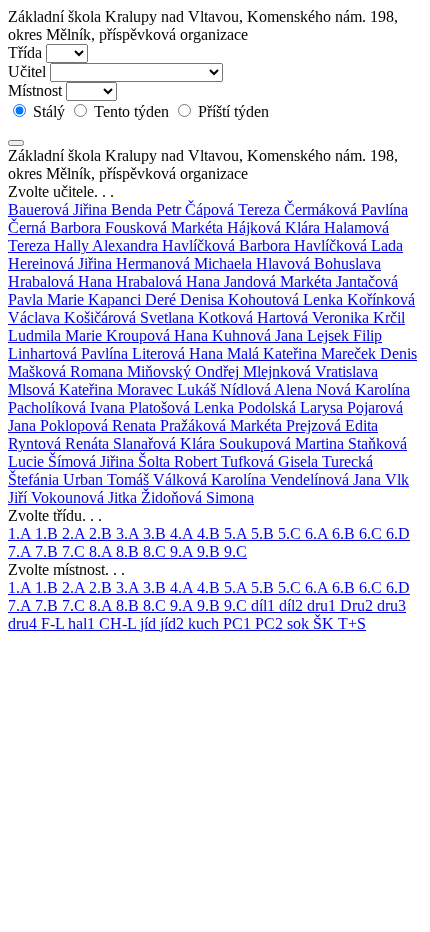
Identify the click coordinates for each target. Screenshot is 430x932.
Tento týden (131, 111)
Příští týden (231, 111)
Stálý (49, 111)
